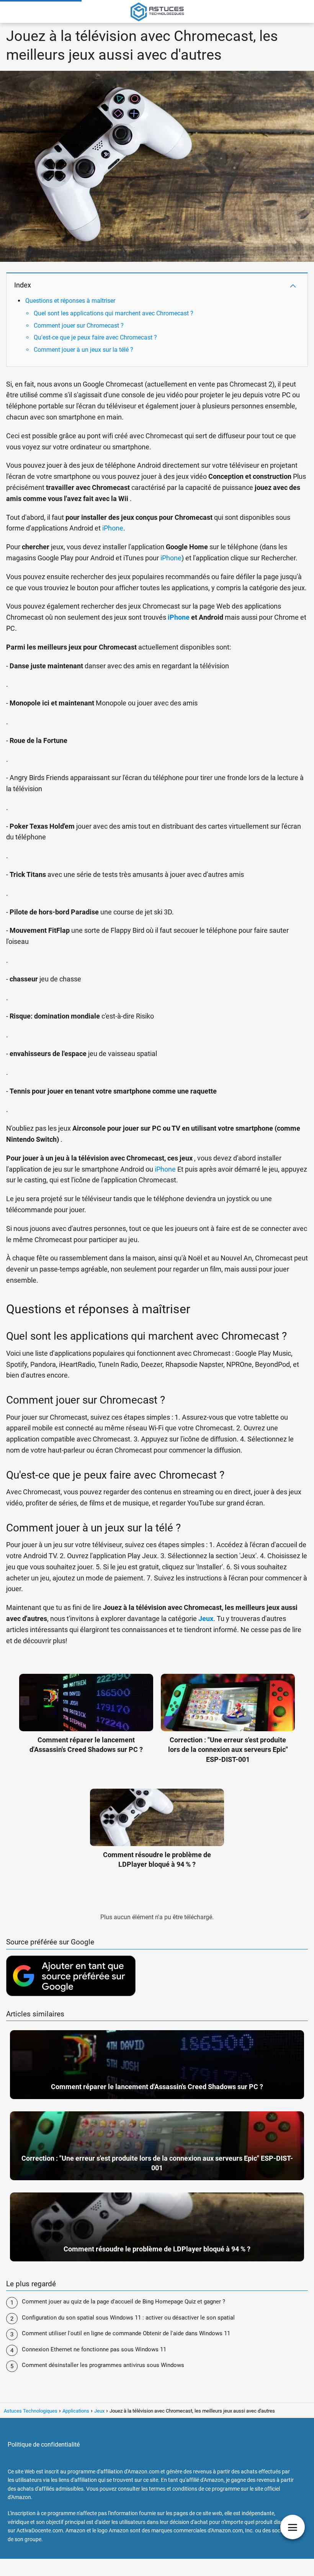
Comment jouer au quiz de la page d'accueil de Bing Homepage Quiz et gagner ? (123, 2302)
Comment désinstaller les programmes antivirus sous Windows (103, 2365)
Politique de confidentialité (44, 2445)
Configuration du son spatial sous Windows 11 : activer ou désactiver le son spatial (128, 2318)
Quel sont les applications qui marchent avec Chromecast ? (114, 313)
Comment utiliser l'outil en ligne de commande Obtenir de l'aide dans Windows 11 (126, 2333)
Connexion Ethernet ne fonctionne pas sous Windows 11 (94, 2349)
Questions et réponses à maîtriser (70, 301)
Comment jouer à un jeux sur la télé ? (83, 350)
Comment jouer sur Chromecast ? (79, 326)
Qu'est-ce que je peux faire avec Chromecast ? (95, 337)
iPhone (113, 528)
